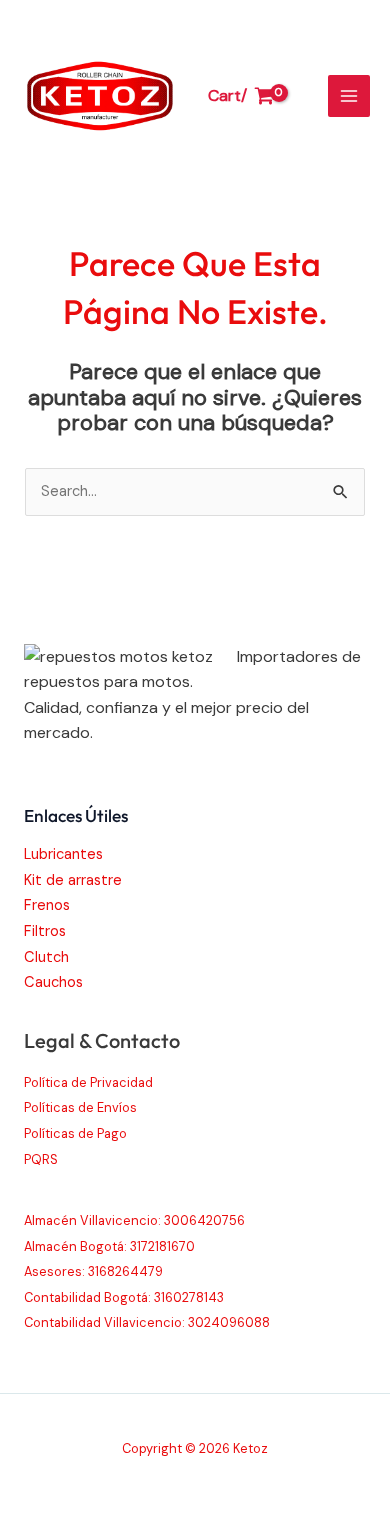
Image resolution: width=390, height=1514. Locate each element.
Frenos (47, 905)
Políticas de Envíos (80, 1107)
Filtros (45, 931)
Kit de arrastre (73, 880)
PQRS (41, 1159)
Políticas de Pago (75, 1133)
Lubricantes (63, 854)
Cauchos (53, 982)
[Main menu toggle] (349, 96)
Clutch (46, 957)
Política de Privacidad (88, 1082)
